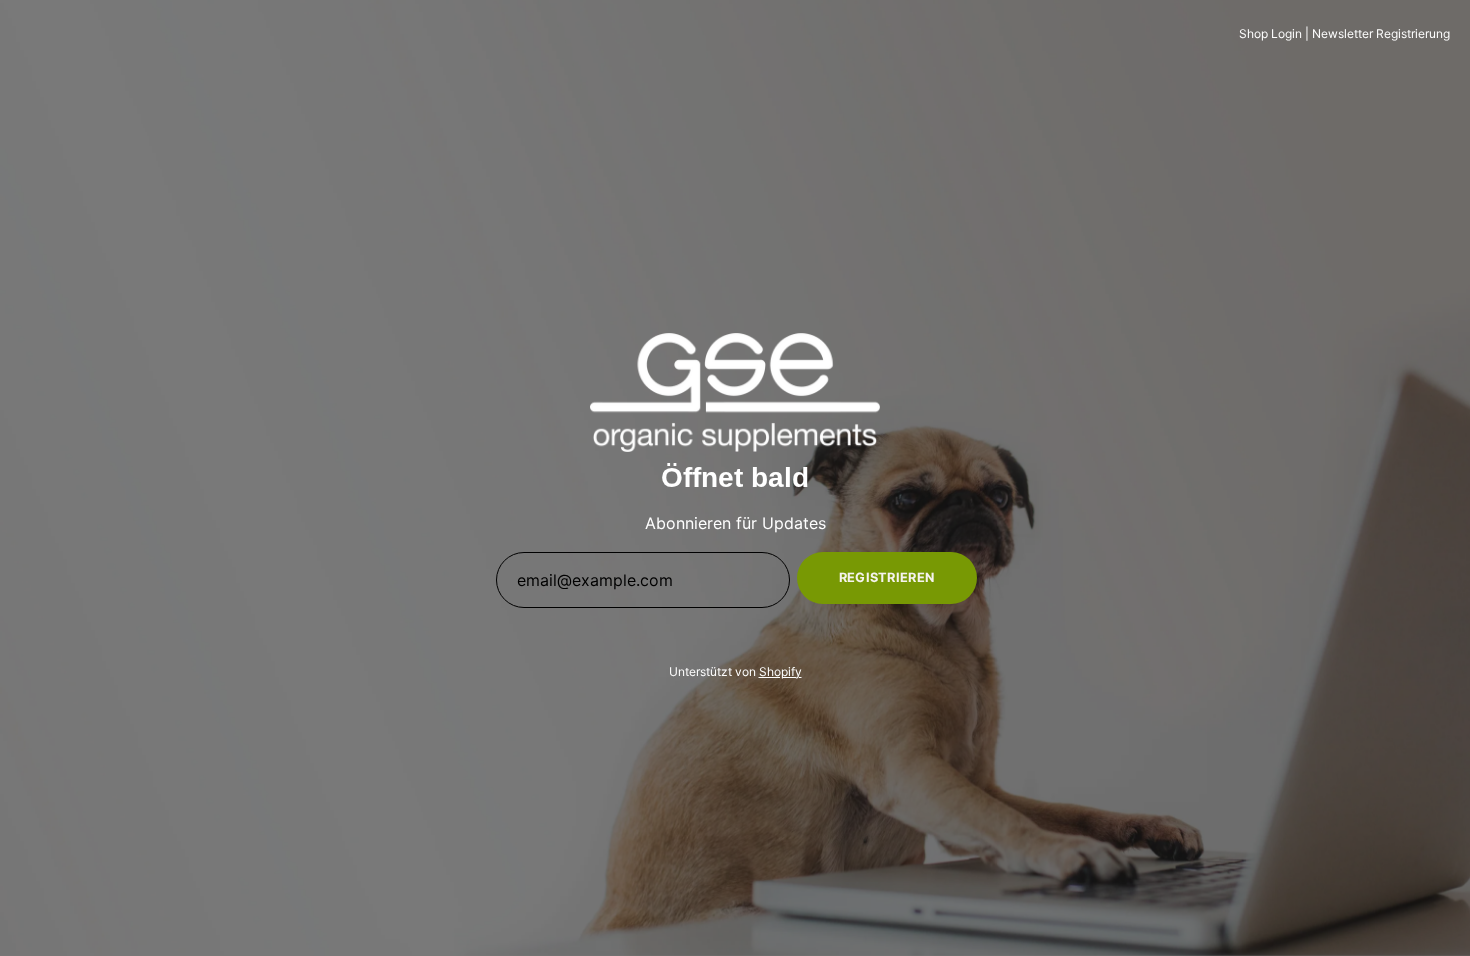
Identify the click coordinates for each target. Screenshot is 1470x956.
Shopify (780, 671)
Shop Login (1270, 33)
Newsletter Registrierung (1381, 33)
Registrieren (887, 577)
